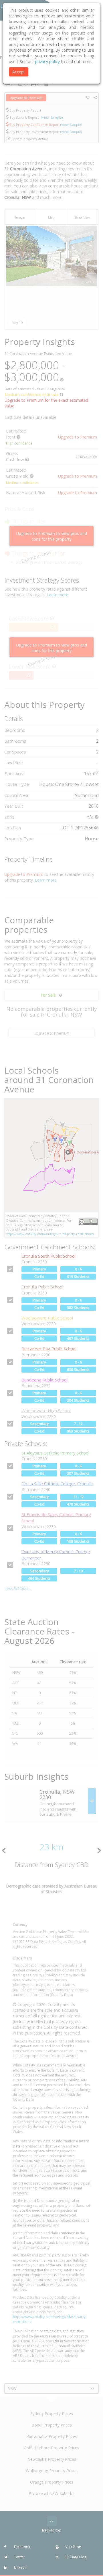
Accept (19, 72)
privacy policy (47, 61)
